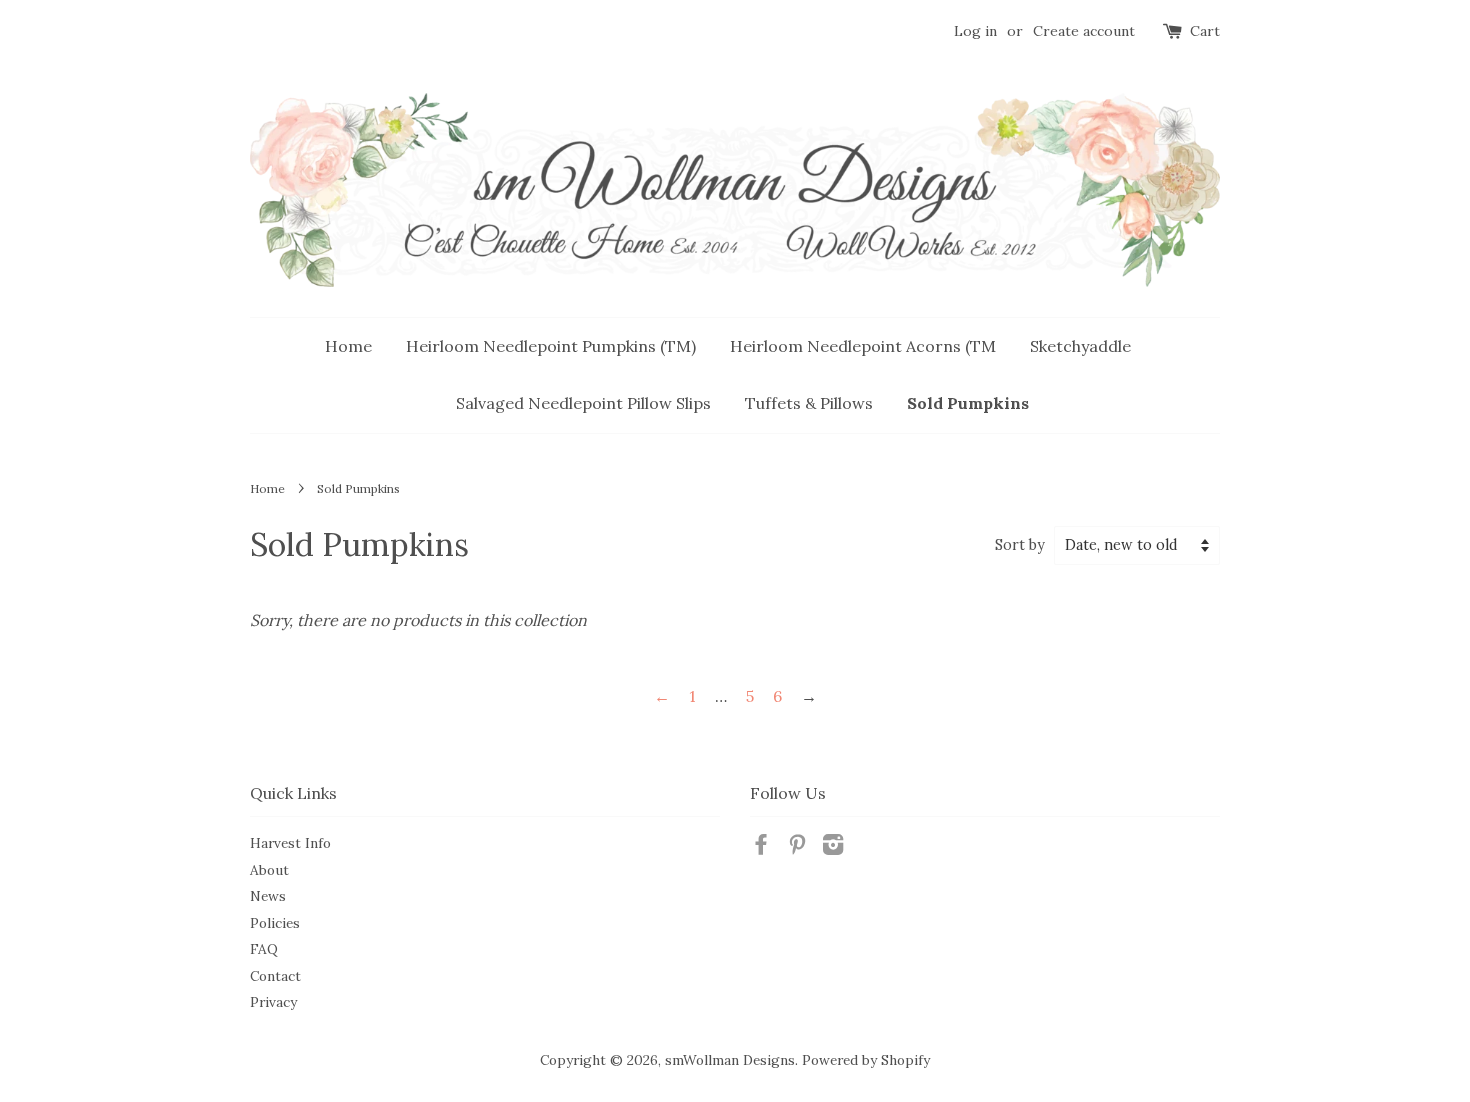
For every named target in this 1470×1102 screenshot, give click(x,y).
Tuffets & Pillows (809, 403)
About (269, 870)
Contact (275, 976)
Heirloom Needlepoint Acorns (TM (863, 346)
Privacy (273, 1002)
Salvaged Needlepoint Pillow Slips (583, 403)
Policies (275, 923)
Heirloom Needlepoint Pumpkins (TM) (551, 346)
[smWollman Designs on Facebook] (761, 848)
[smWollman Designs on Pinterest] (797, 848)
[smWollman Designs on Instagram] (833, 848)
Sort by (1020, 545)
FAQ (264, 949)
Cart (1205, 31)
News (268, 896)
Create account (1084, 31)
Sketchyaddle (1080, 346)
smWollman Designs (730, 1060)
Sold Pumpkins (968, 403)
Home (348, 346)
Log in (975, 31)
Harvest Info (290, 843)
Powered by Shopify (866, 1060)
